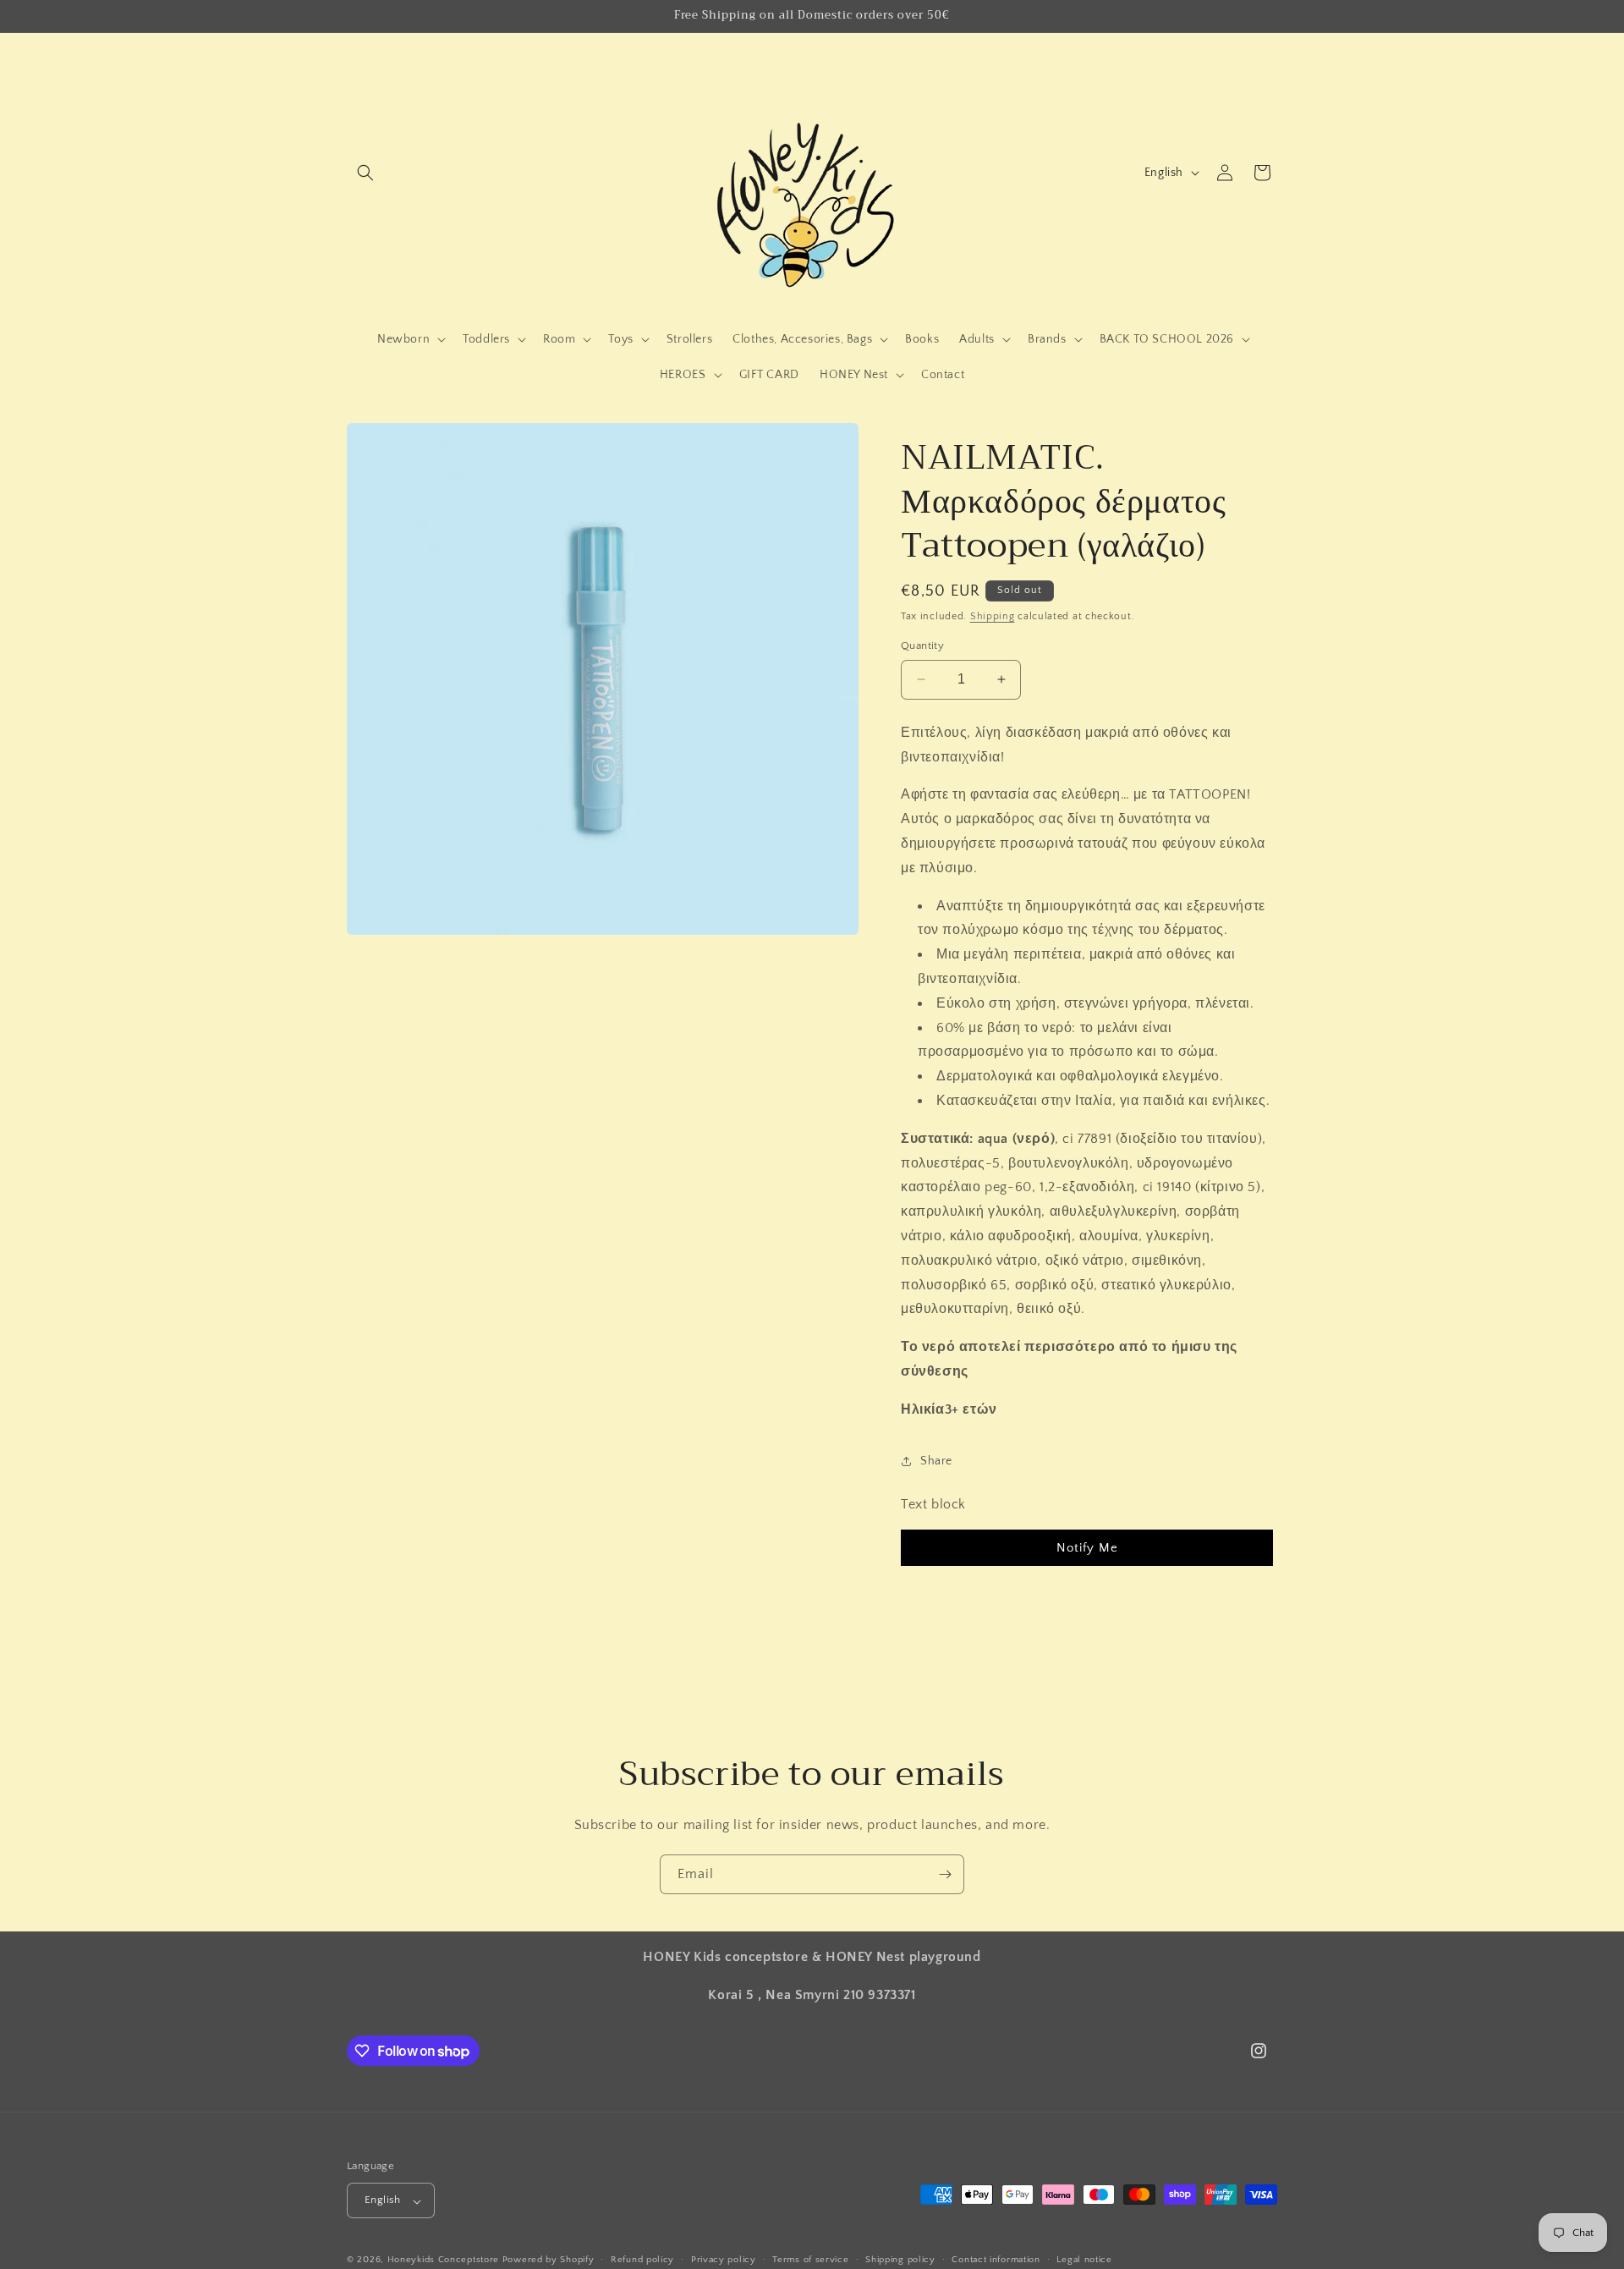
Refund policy (642, 2260)
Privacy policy (724, 2260)
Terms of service (810, 2260)
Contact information (996, 2260)
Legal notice (1084, 2260)
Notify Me (1087, 1548)
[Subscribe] (945, 1874)
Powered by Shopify (549, 2261)
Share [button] (936, 1461)
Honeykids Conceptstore (443, 2261)
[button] (365, 173)
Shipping (993, 616)
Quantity (922, 646)
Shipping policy (900, 2260)
